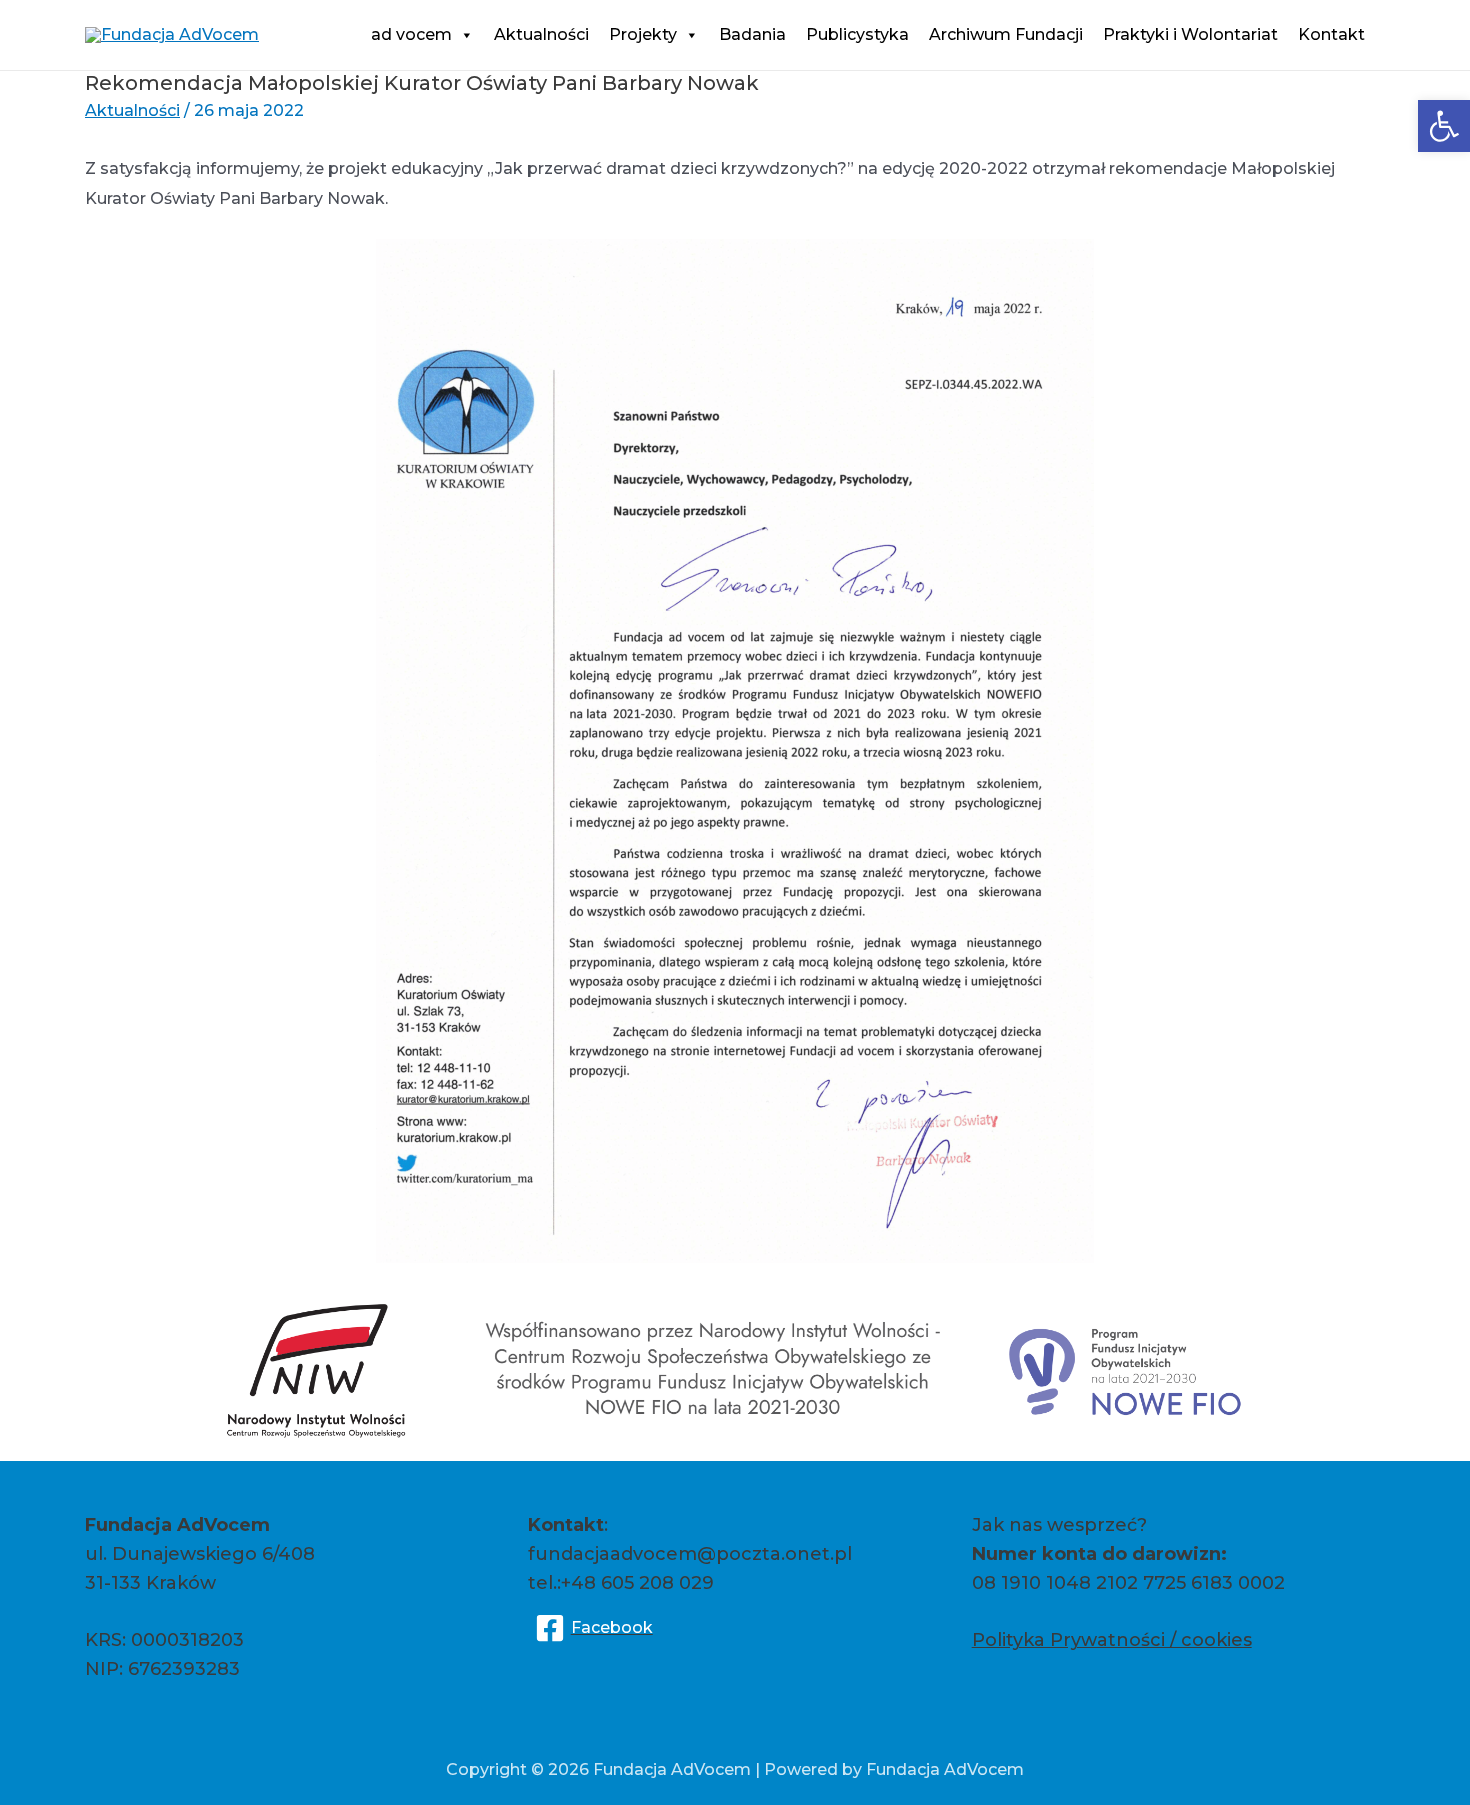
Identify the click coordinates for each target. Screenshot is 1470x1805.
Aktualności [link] (541, 34)
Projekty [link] (643, 34)
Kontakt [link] (1331, 34)
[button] (463, 34)
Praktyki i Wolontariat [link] (1190, 34)
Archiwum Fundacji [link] (1006, 34)
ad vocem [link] (411, 34)
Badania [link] (752, 34)
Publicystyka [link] (857, 34)
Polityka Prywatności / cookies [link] (1112, 1640)
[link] (1444, 126)
